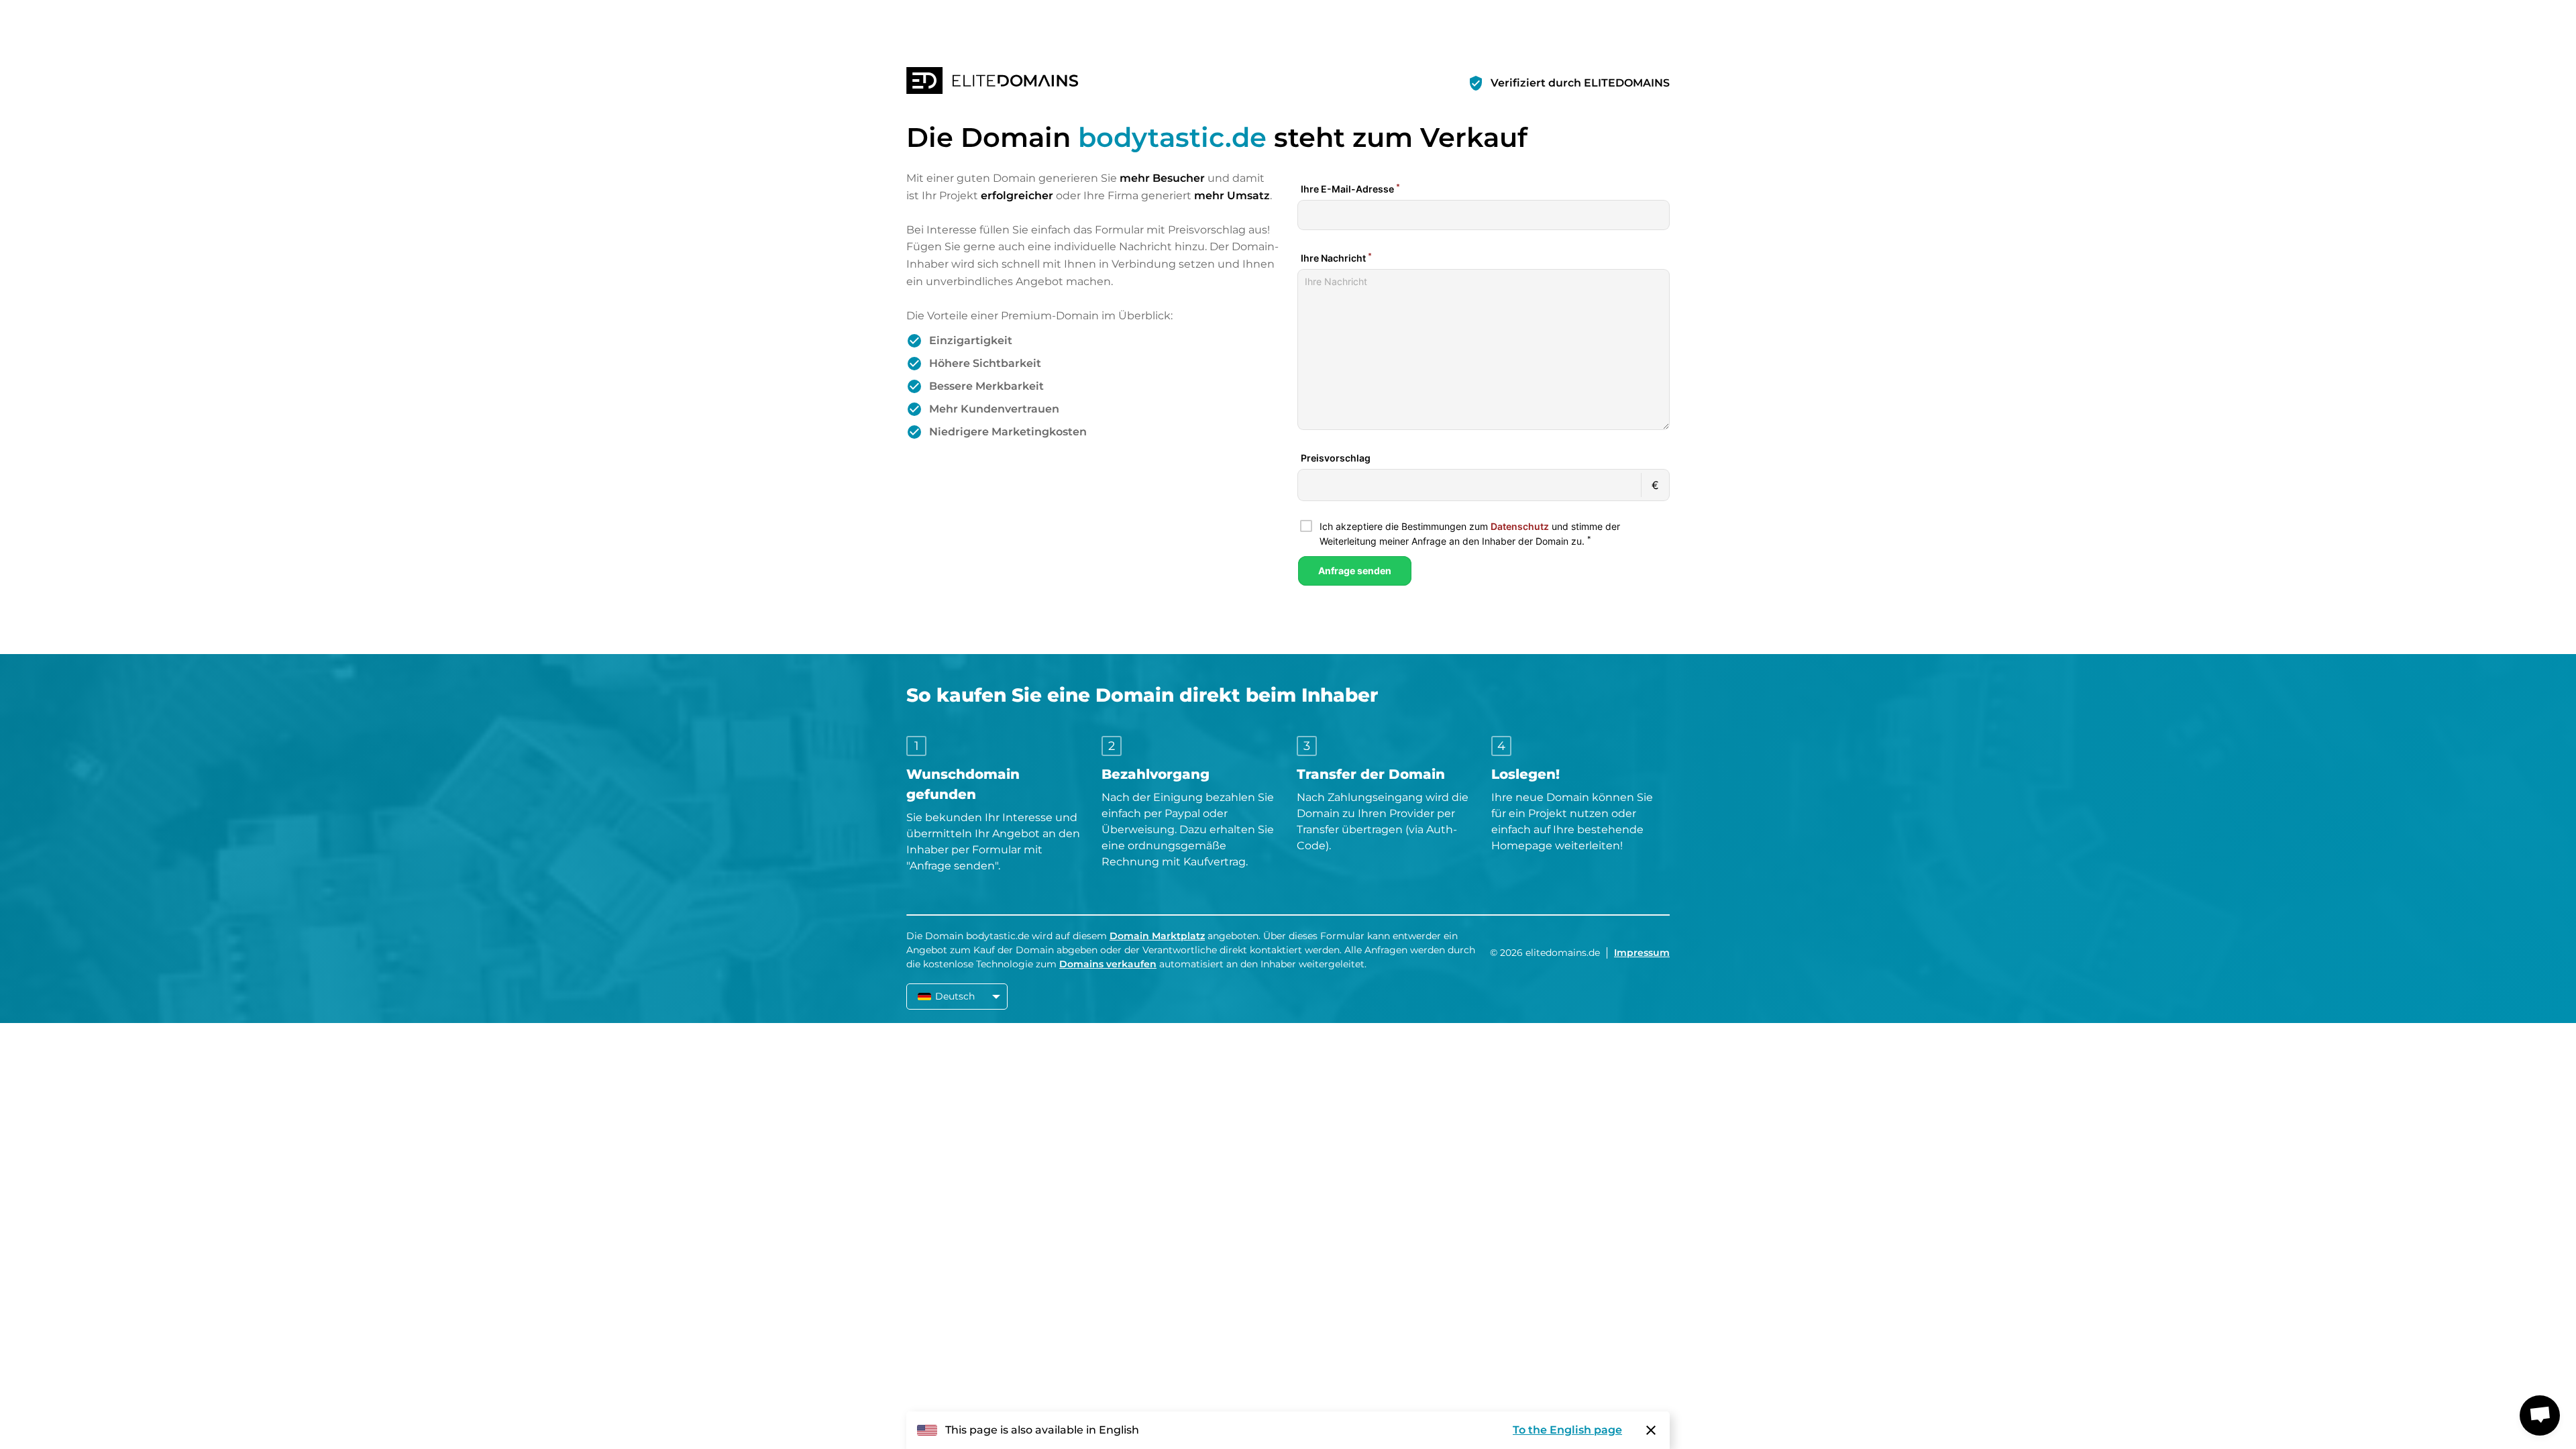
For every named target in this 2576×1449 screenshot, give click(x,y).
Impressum (1642, 953)
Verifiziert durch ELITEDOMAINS (1580, 83)
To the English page (1567, 1430)
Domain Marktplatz (1157, 936)
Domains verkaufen (1108, 964)
